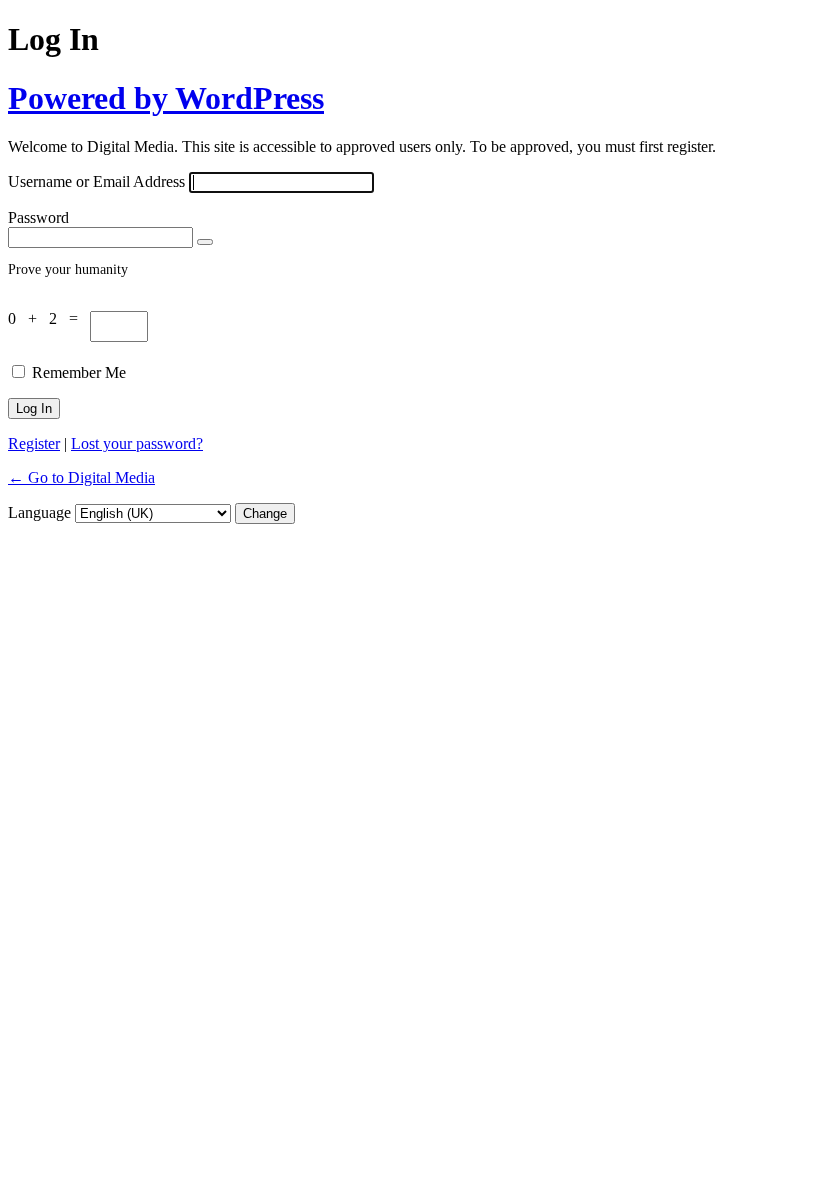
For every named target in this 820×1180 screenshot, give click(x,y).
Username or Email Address (96, 181)
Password (38, 217)
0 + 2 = (49, 318)
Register (34, 443)
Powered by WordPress (166, 98)
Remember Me (79, 372)
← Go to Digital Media (81, 477)
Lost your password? (137, 443)
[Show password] (205, 242)
